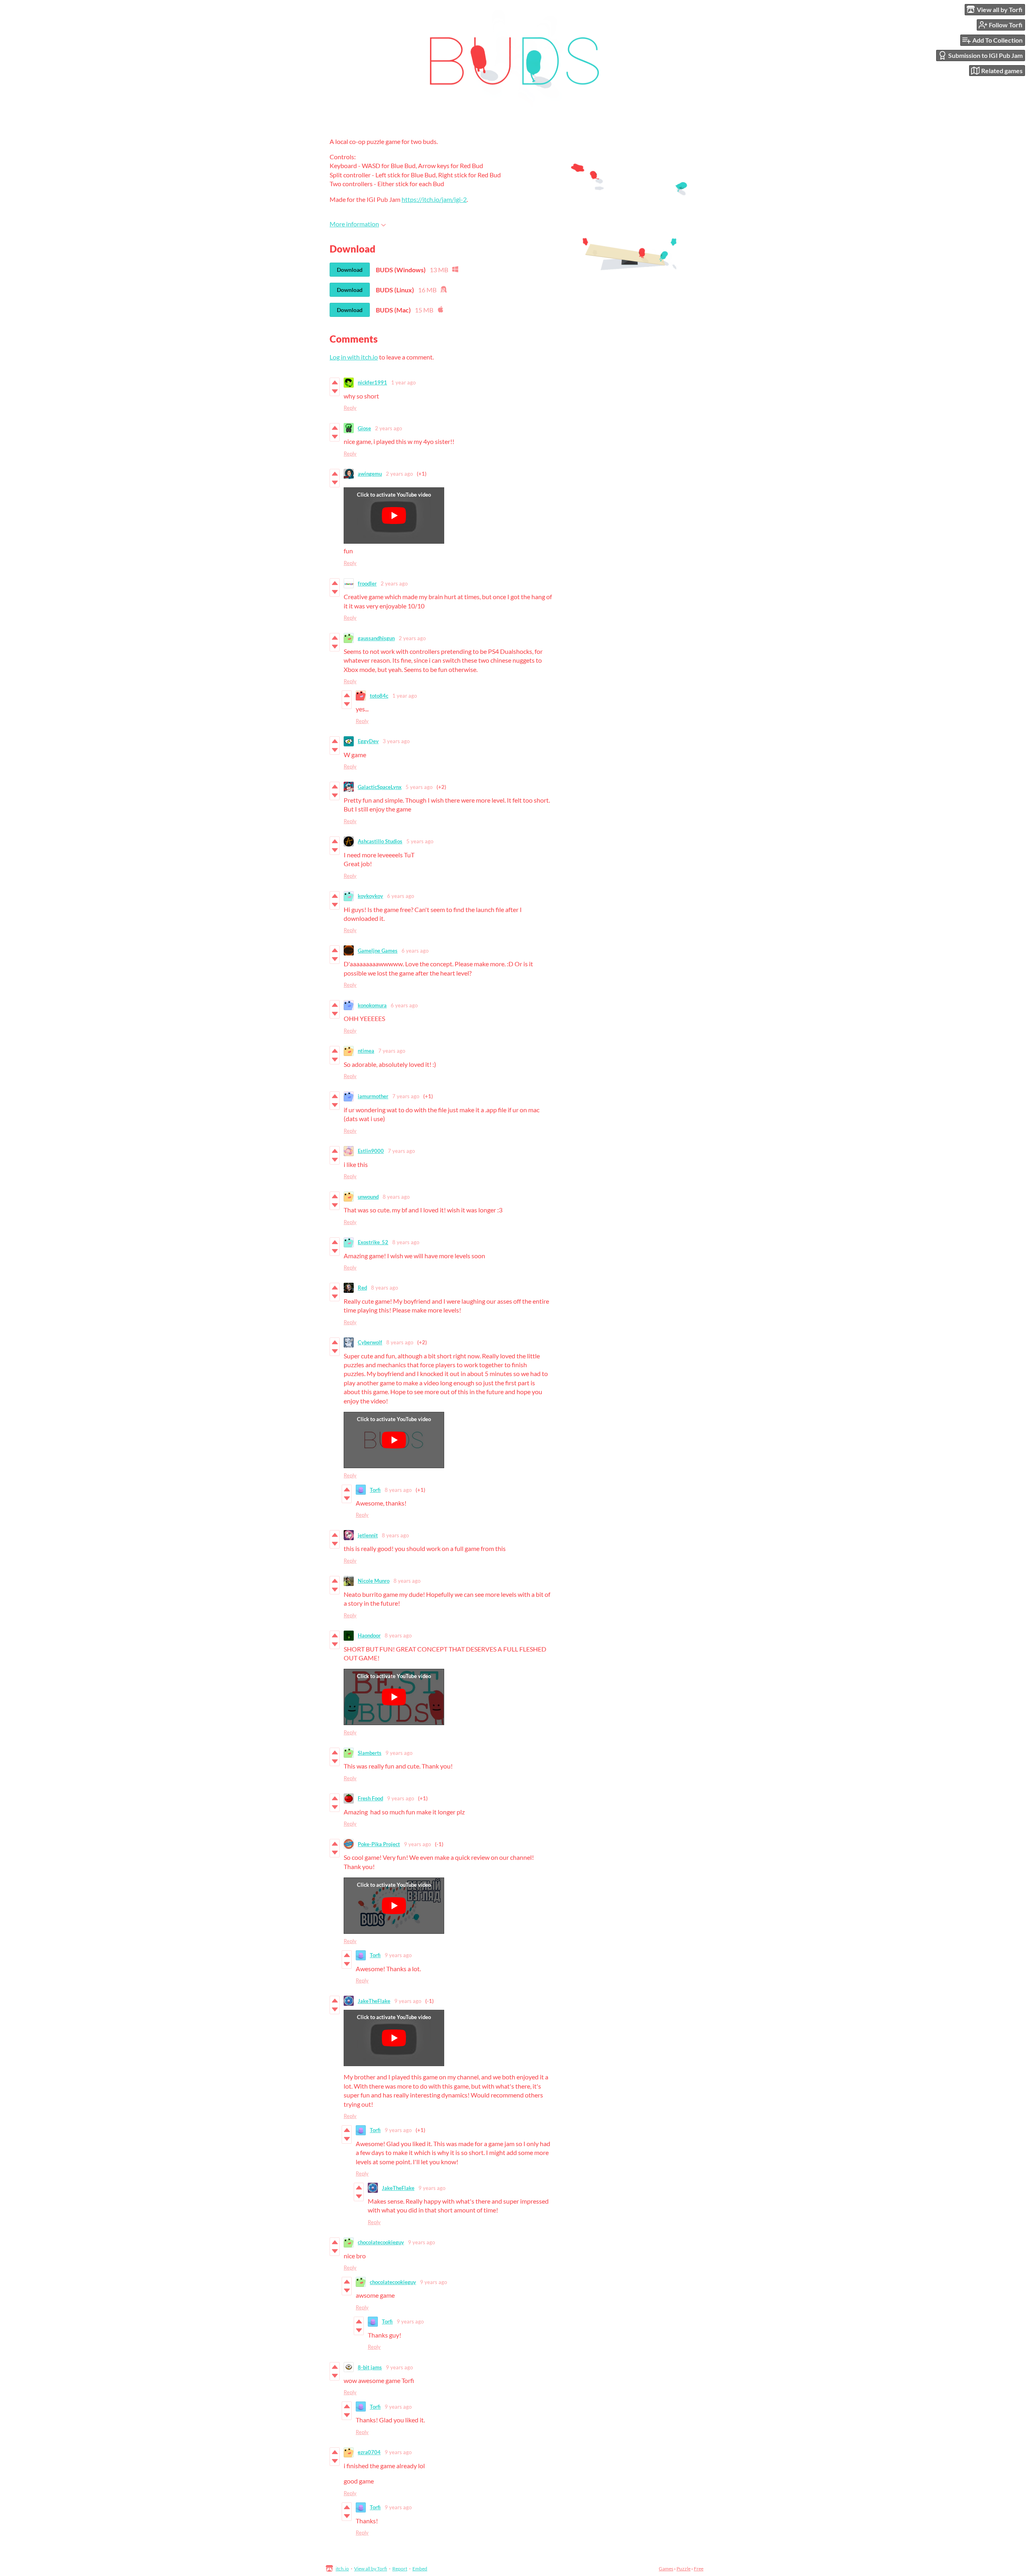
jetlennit (368, 1535)
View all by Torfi (371, 2569)
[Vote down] (335, 391)
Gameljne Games (378, 951)
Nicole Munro (374, 1581)
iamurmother (373, 1096)
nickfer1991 (372, 382)
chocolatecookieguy (381, 2242)
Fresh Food (370, 1798)
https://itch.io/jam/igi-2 (434, 199)
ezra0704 (369, 2452)
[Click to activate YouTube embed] (394, 516)
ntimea (366, 1051)
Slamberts (370, 1753)
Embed (420, 2569)
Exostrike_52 (373, 1242)
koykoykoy (370, 896)
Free (699, 2569)
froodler (367, 583)
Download (350, 270)
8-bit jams (370, 2367)
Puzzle (684, 2569)
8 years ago (396, 1197)
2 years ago (388, 428)
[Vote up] (335, 382)
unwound (368, 1197)
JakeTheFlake (374, 2001)
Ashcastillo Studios (380, 841)
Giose (364, 428)
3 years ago (396, 741)
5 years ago (419, 787)
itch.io (342, 2569)
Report (400, 2569)
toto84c (379, 696)
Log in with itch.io (354, 357)
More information (354, 224)
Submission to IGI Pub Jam (985, 55)
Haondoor (369, 1635)
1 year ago (403, 382)
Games (666, 2569)
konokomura (372, 1005)
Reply (350, 408)
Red (362, 1288)
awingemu (370, 474)
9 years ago (399, 1753)
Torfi (375, 1490)
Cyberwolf (370, 1342)
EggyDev (368, 741)
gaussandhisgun (376, 638)
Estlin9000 (371, 1151)
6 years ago (401, 896)
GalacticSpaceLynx (380, 787)
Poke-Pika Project (379, 1844)
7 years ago (392, 1051)
